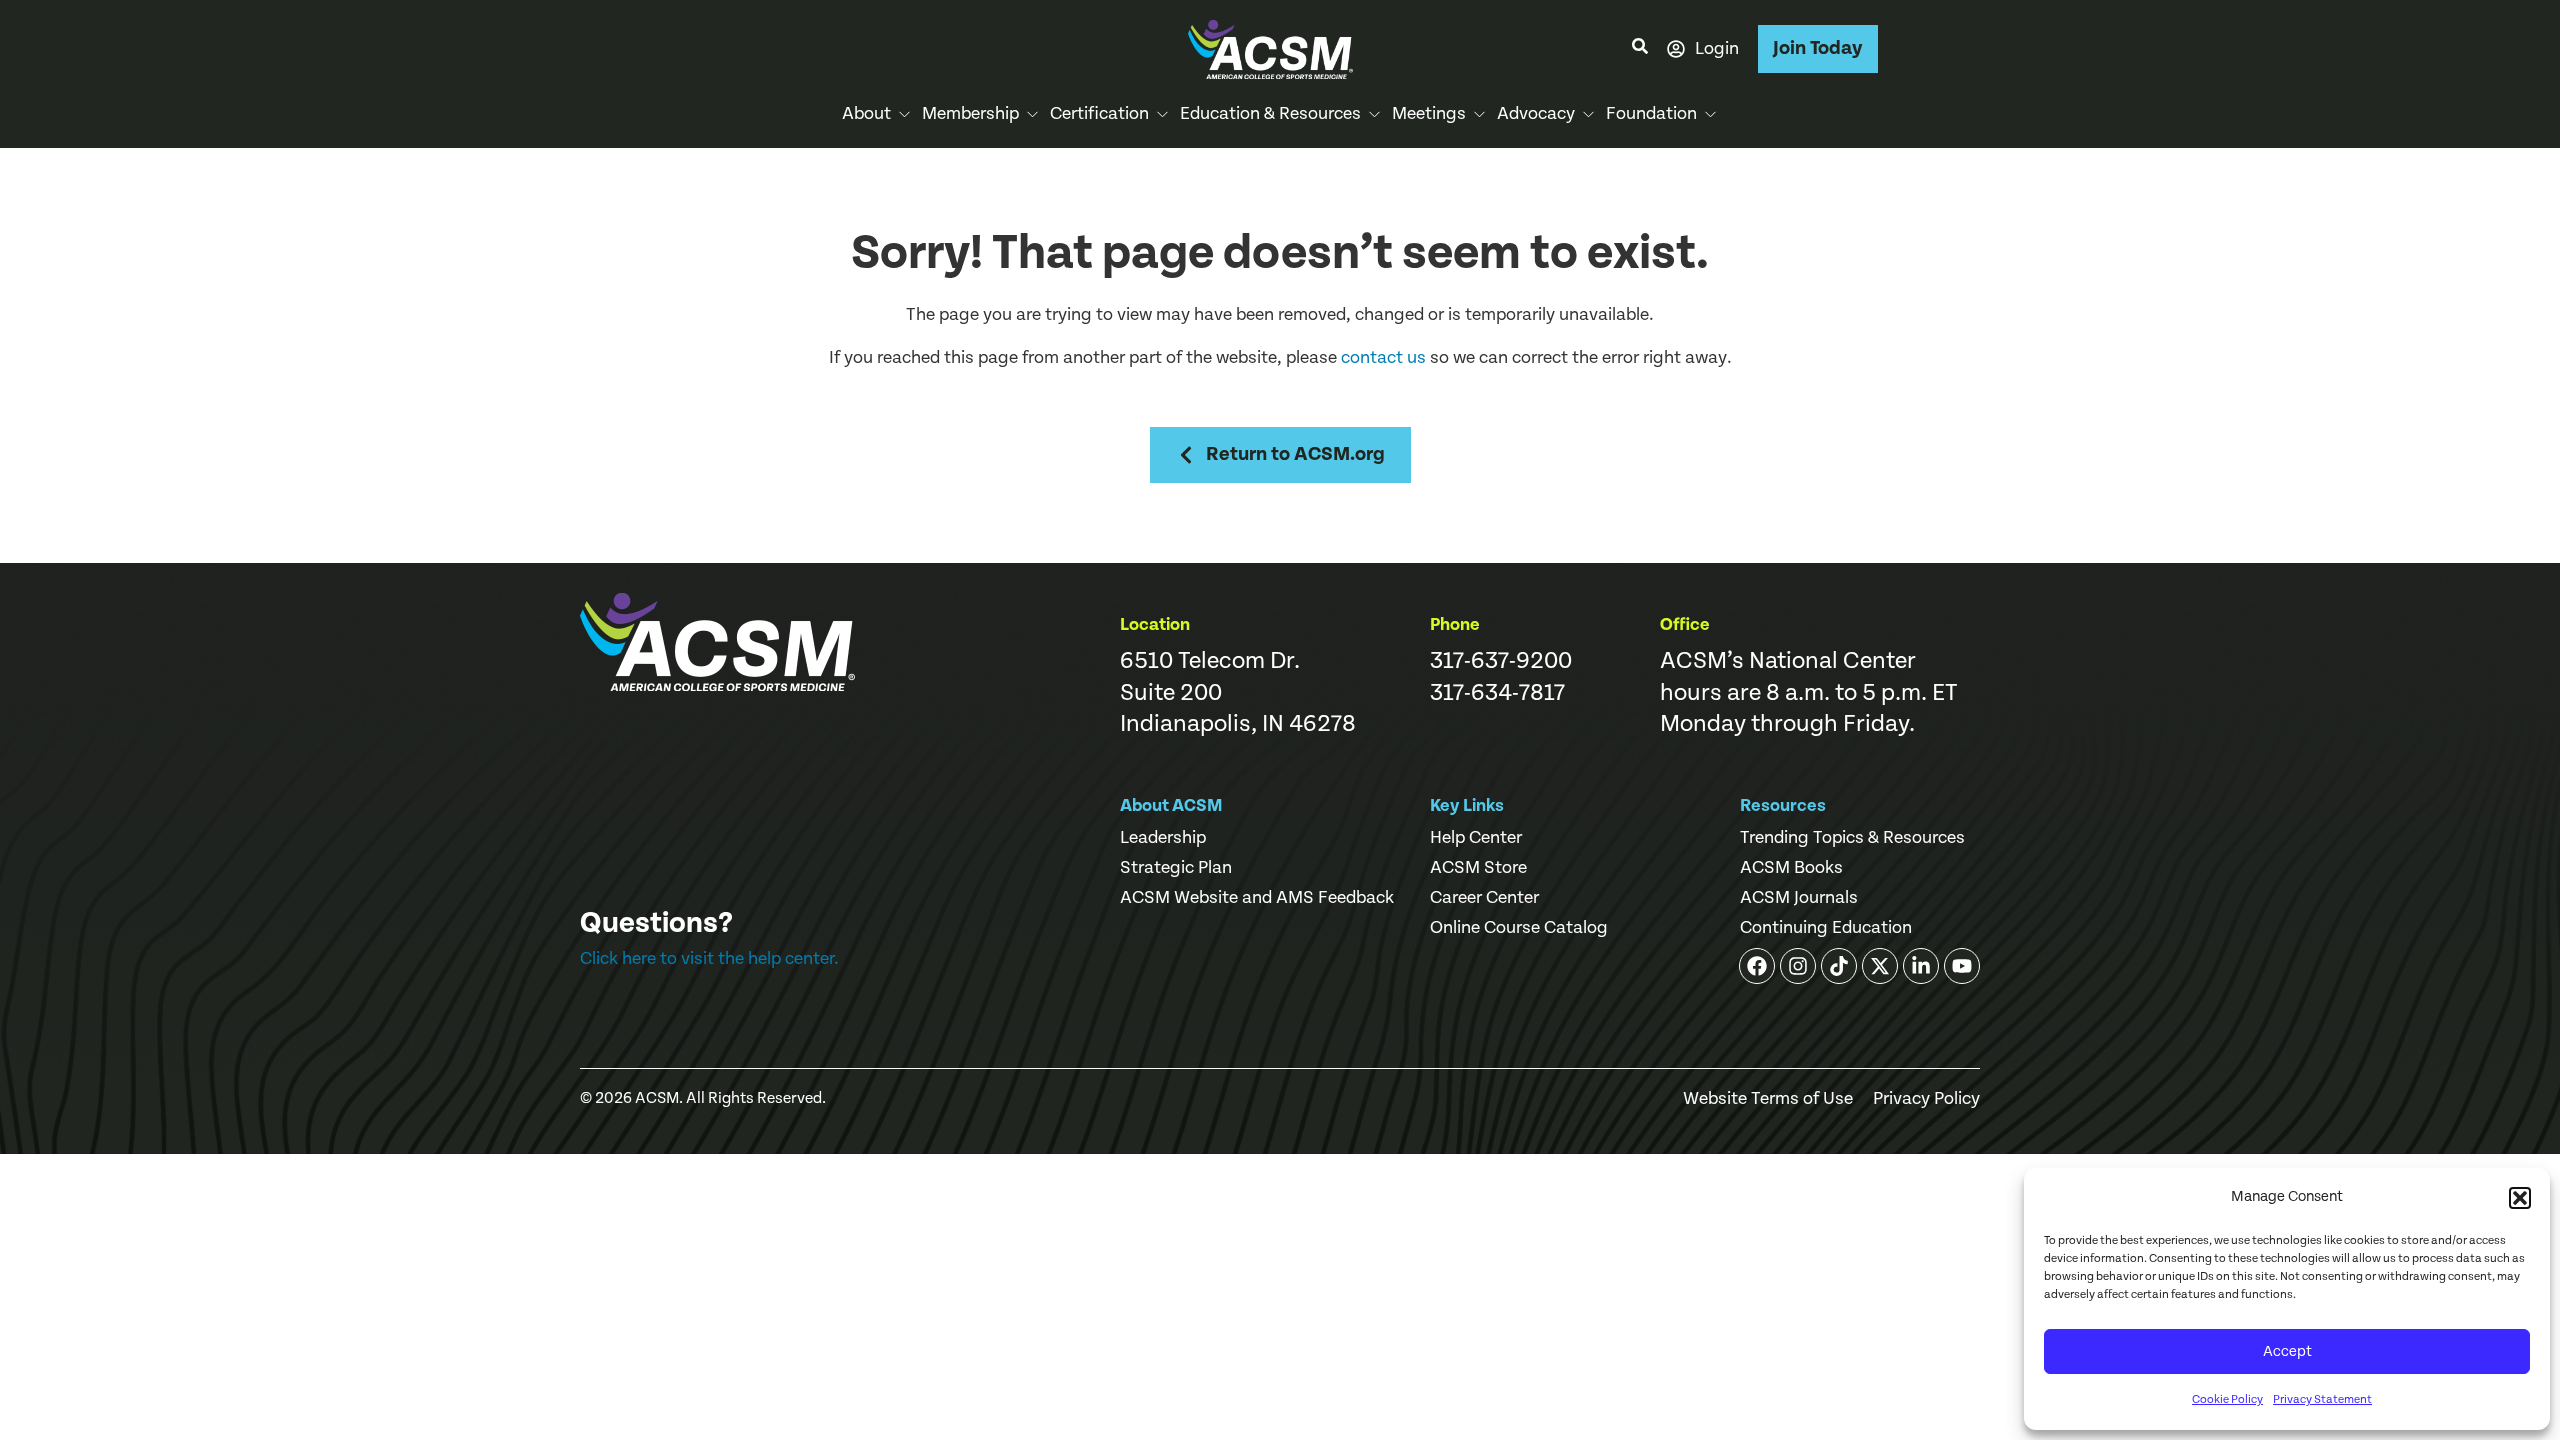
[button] (2520, 1198)
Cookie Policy (2227, 1399)
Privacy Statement (2322, 1399)
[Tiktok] (1839, 966)
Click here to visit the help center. (709, 958)
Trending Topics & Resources (1852, 838)
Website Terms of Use (1768, 1099)
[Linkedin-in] (1921, 966)
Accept (2287, 1351)
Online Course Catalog (1519, 928)
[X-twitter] (1880, 966)
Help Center (1476, 838)
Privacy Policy (1926, 1099)
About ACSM (1171, 805)
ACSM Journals (1799, 898)
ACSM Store (1478, 868)
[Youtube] (1962, 966)
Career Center (1484, 898)
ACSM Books (1791, 868)
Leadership (1163, 838)
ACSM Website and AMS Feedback (1257, 898)
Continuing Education (1826, 928)
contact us (1383, 357)
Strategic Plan (1176, 868)
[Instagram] (1798, 966)
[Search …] (1640, 49)
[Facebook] (1757, 966)
